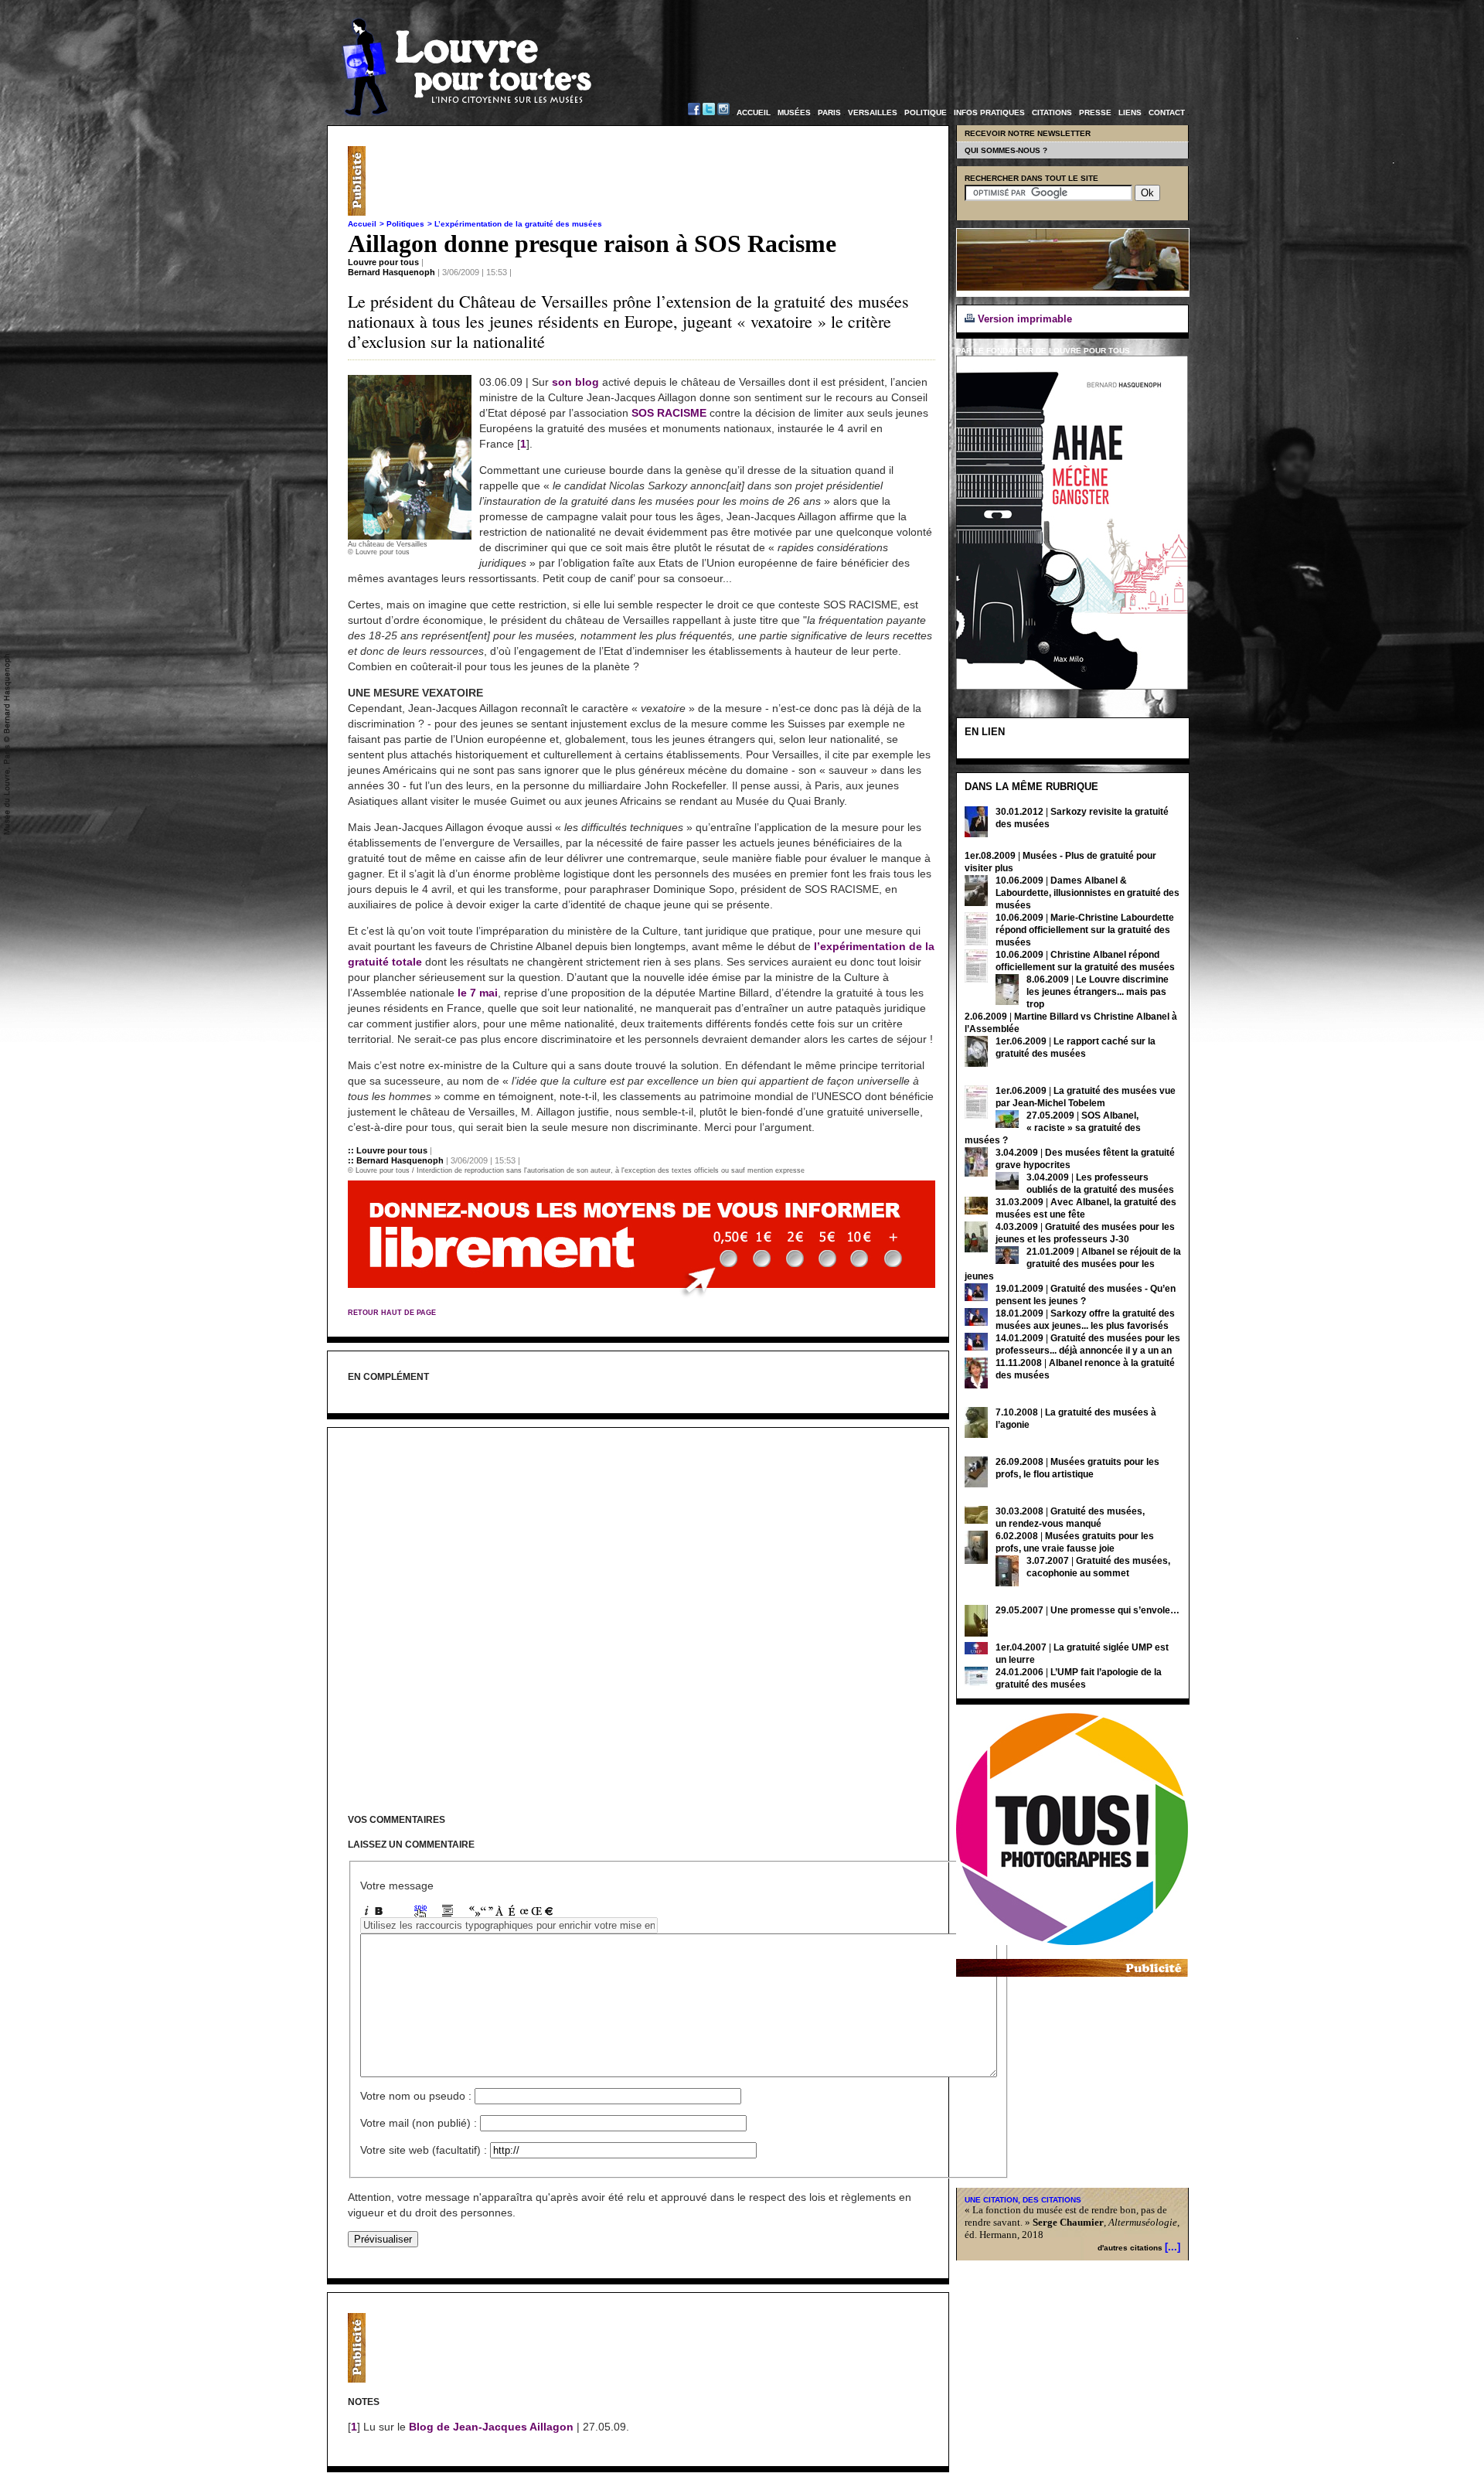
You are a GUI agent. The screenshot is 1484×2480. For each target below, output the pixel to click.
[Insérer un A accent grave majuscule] (499, 1913)
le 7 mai (478, 993)
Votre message (397, 1886)
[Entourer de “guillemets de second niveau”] (487, 1913)
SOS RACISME (669, 413)
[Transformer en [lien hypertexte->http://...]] (420, 1913)
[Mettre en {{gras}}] (379, 1913)
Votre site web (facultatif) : (424, 2150)
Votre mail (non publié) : (419, 2123)
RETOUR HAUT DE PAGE (392, 1313)
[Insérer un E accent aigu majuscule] (512, 1913)
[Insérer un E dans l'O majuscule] (536, 1913)
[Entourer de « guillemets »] (475, 1913)
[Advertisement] (654, 181)
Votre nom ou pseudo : (416, 2096)
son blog (575, 382)
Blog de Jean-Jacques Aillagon (491, 2427)
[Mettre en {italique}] (366, 1913)
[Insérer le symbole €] (549, 1913)
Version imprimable (1023, 319)
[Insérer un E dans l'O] (524, 1913)
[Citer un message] (448, 1913)
